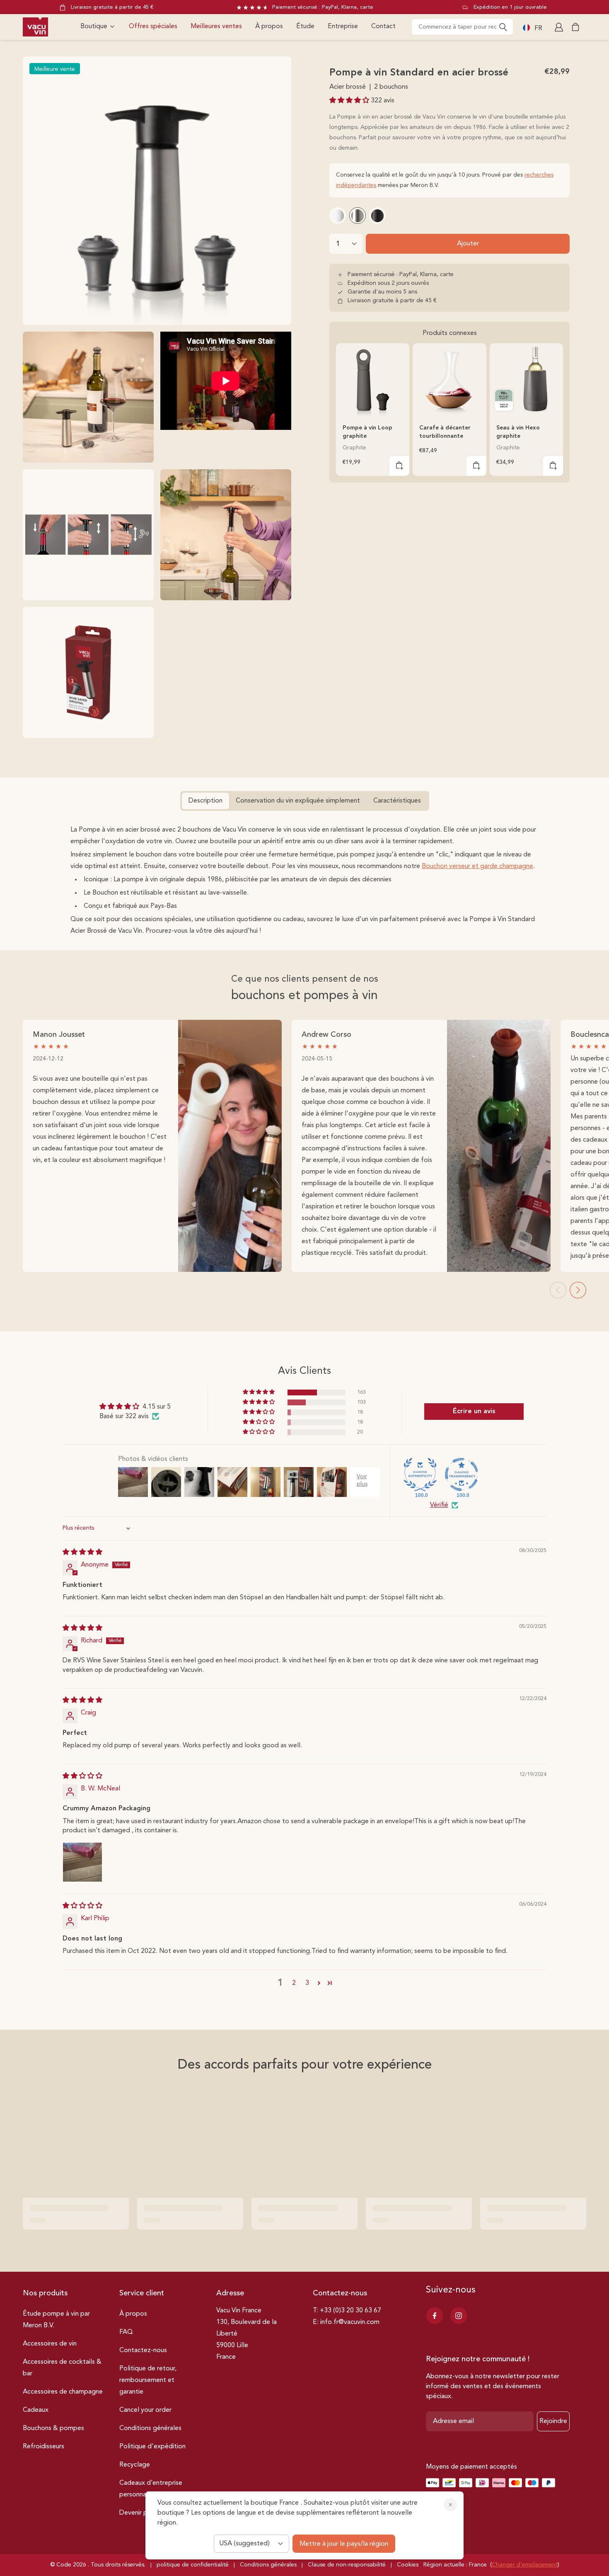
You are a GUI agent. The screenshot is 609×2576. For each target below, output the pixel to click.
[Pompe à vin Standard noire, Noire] (377, 216)
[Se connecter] (560, 27)
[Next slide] (578, 1290)
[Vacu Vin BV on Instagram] (459, 2316)
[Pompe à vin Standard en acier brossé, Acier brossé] (358, 216)
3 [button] (307, 1983)
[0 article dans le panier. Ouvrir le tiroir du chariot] (575, 27)
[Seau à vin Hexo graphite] (526, 380)
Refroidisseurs (43, 2447)
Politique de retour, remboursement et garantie (148, 2380)
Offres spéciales (153, 27)
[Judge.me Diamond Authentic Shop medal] (420, 1475)
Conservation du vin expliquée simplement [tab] (298, 801)
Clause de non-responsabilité (347, 2565)
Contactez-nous (143, 2350)
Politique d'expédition (152, 2447)
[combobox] (462, 27)
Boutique (94, 27)
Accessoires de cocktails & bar (62, 2368)
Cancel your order (145, 2410)
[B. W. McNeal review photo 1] (82, 1862)
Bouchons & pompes (53, 2428)
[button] (350, 101)
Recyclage (135, 2465)
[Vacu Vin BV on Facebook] (435, 2316)
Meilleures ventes (216, 27)
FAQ (126, 2332)
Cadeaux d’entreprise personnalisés (151, 2489)
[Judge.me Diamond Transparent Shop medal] (462, 1475)
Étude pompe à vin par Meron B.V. (56, 2320)
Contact (383, 27)
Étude (305, 27)
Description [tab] (205, 801)
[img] (82, 1552)
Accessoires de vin (50, 2344)
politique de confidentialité (193, 2565)
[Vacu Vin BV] (35, 27)
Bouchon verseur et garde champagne (477, 866)
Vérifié (439, 1505)
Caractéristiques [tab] (397, 801)
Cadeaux (36, 2410)
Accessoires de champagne (63, 2392)
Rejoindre (553, 2421)
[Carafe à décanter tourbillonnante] (449, 380)
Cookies (408, 2565)
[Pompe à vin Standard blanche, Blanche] (338, 216)
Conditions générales (150, 2428)
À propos (269, 27)
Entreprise (343, 27)
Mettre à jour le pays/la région (344, 2544)
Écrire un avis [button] (474, 1412)
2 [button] (294, 1983)
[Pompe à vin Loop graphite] (373, 380)
